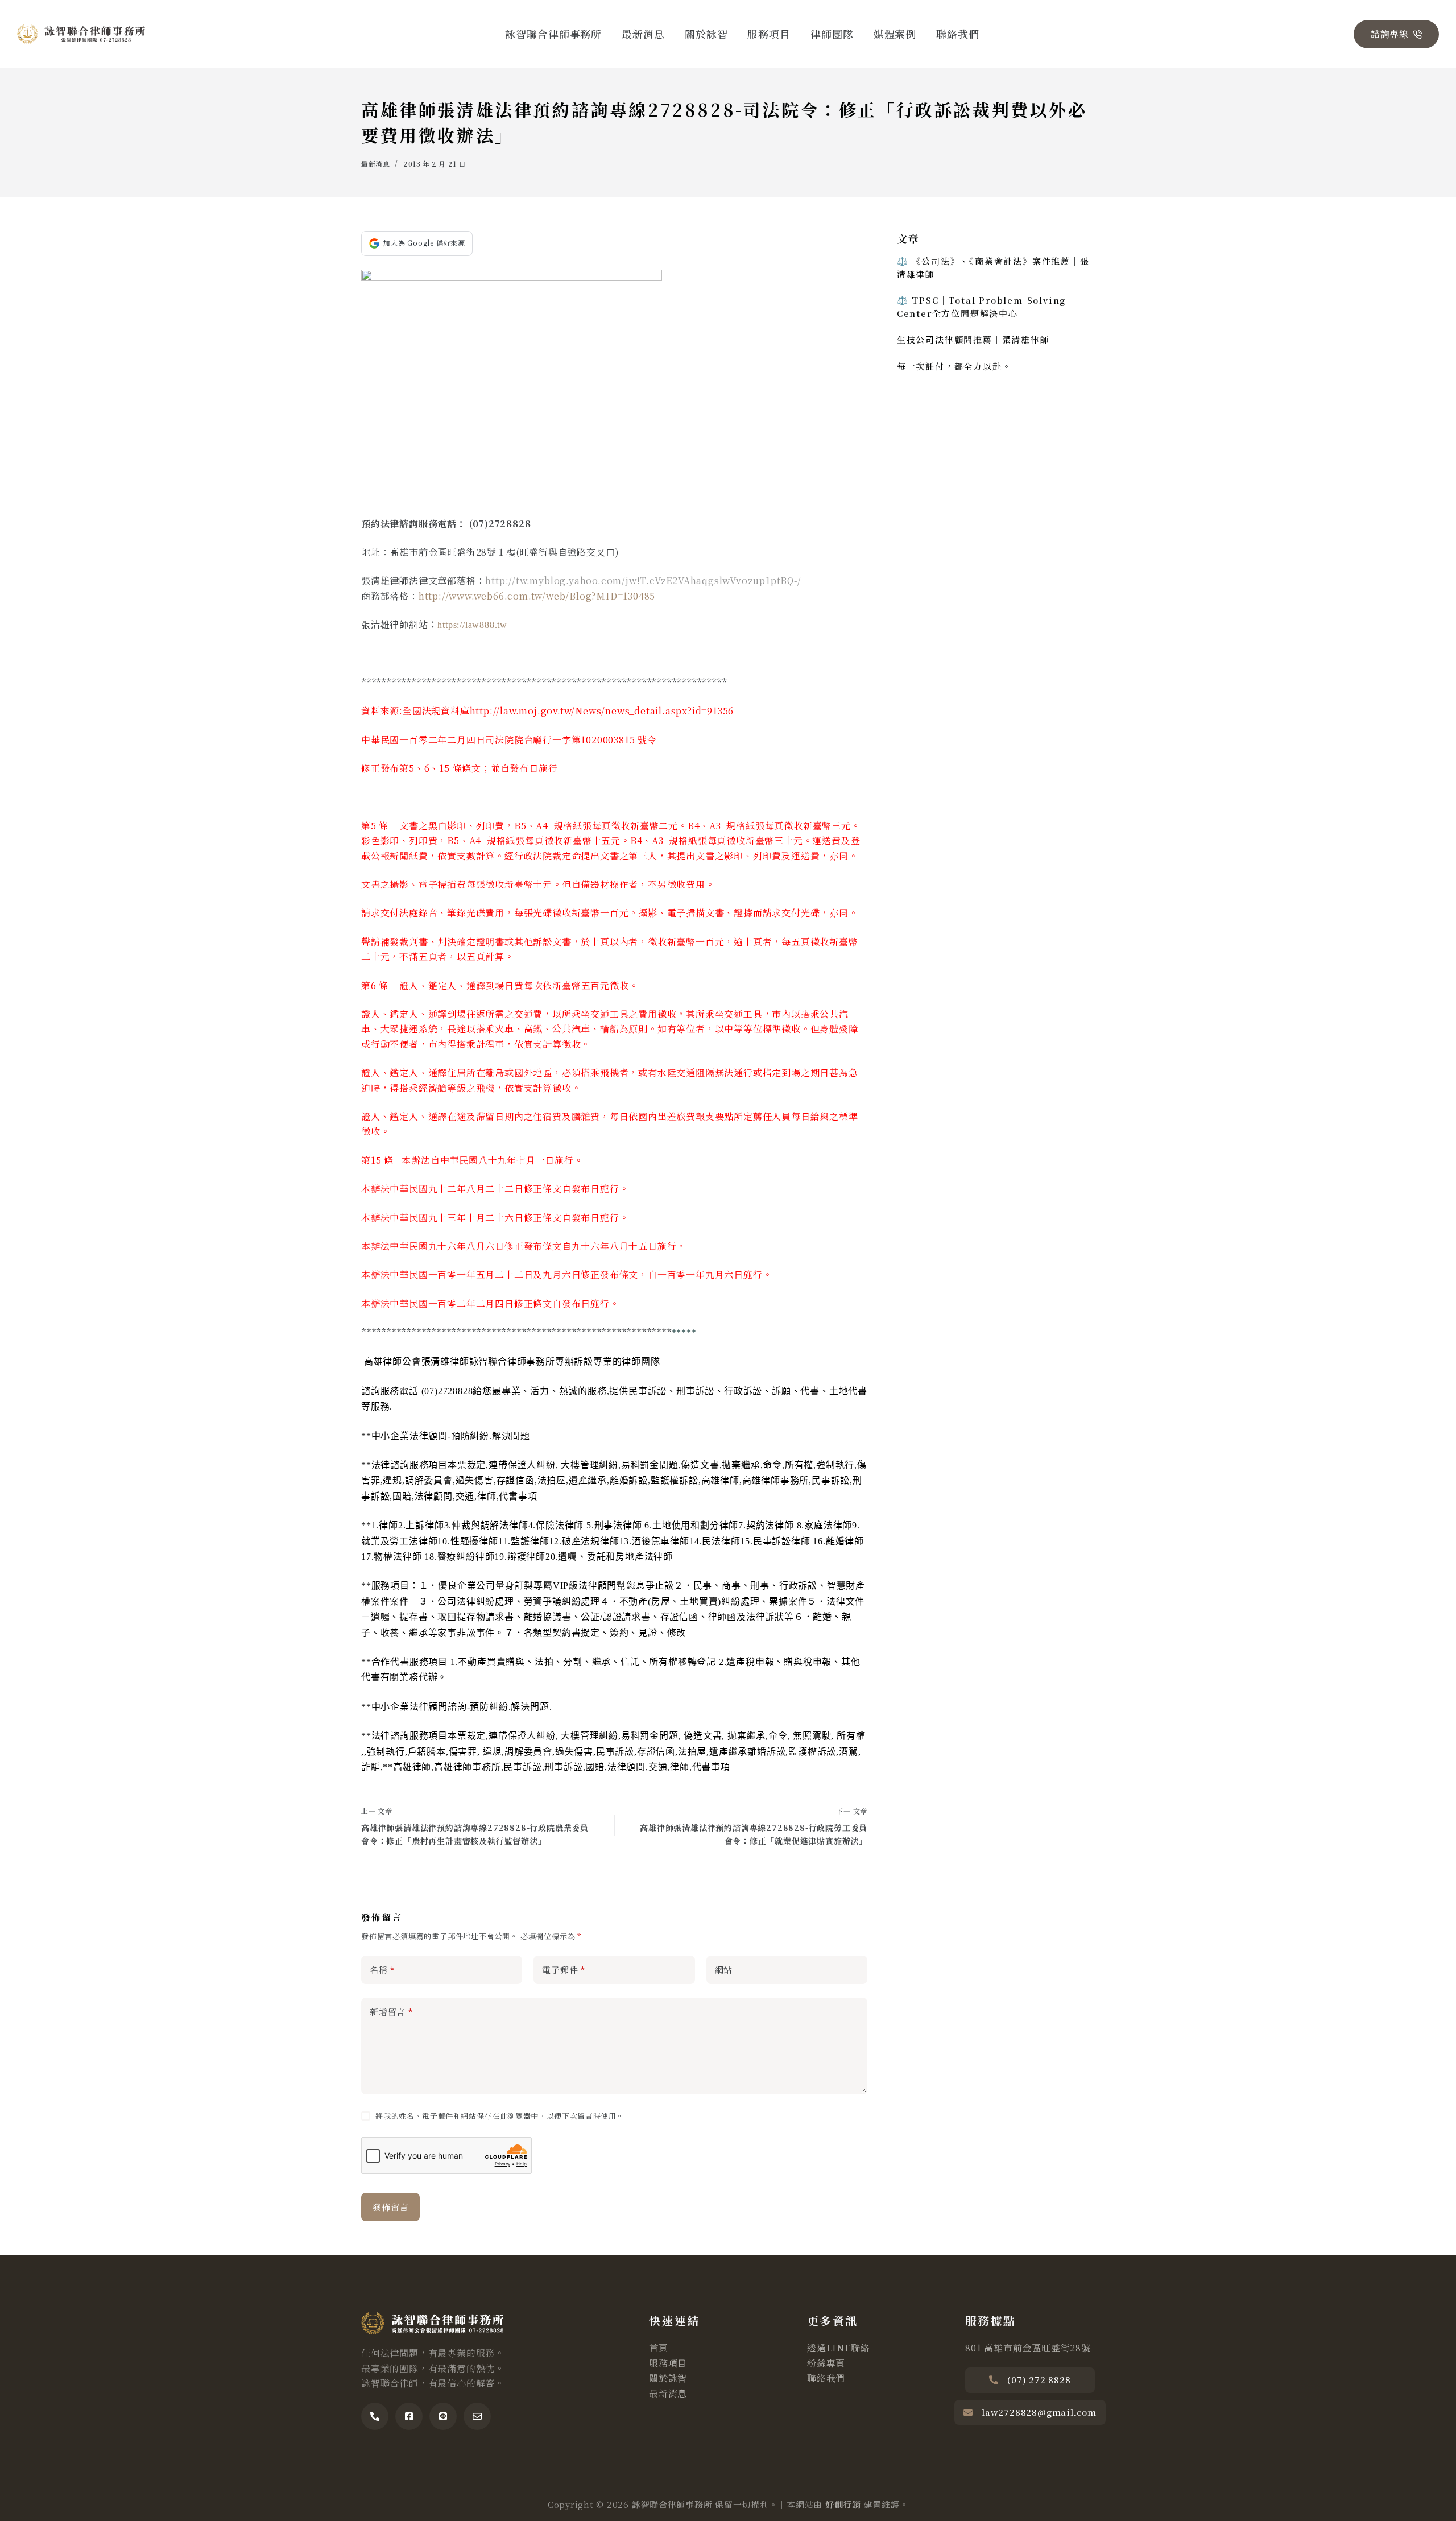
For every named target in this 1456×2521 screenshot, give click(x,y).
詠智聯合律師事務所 (553, 34)
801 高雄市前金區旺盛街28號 (1028, 2348)
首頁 (659, 2348)
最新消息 (643, 34)
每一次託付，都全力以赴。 (954, 365)
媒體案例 (895, 34)
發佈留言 (390, 2207)
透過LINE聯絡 (838, 2348)
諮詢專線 (1390, 34)
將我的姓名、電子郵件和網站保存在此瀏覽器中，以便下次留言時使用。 (500, 2116)
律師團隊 (832, 34)
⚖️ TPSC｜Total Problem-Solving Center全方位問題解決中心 (981, 307)
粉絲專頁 (826, 2363)
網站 (724, 1970)
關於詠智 (706, 34)
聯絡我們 (958, 34)
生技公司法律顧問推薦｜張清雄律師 (973, 339)
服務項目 (769, 34)
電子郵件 (564, 1970)
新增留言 (391, 2012)
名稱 (382, 1970)
